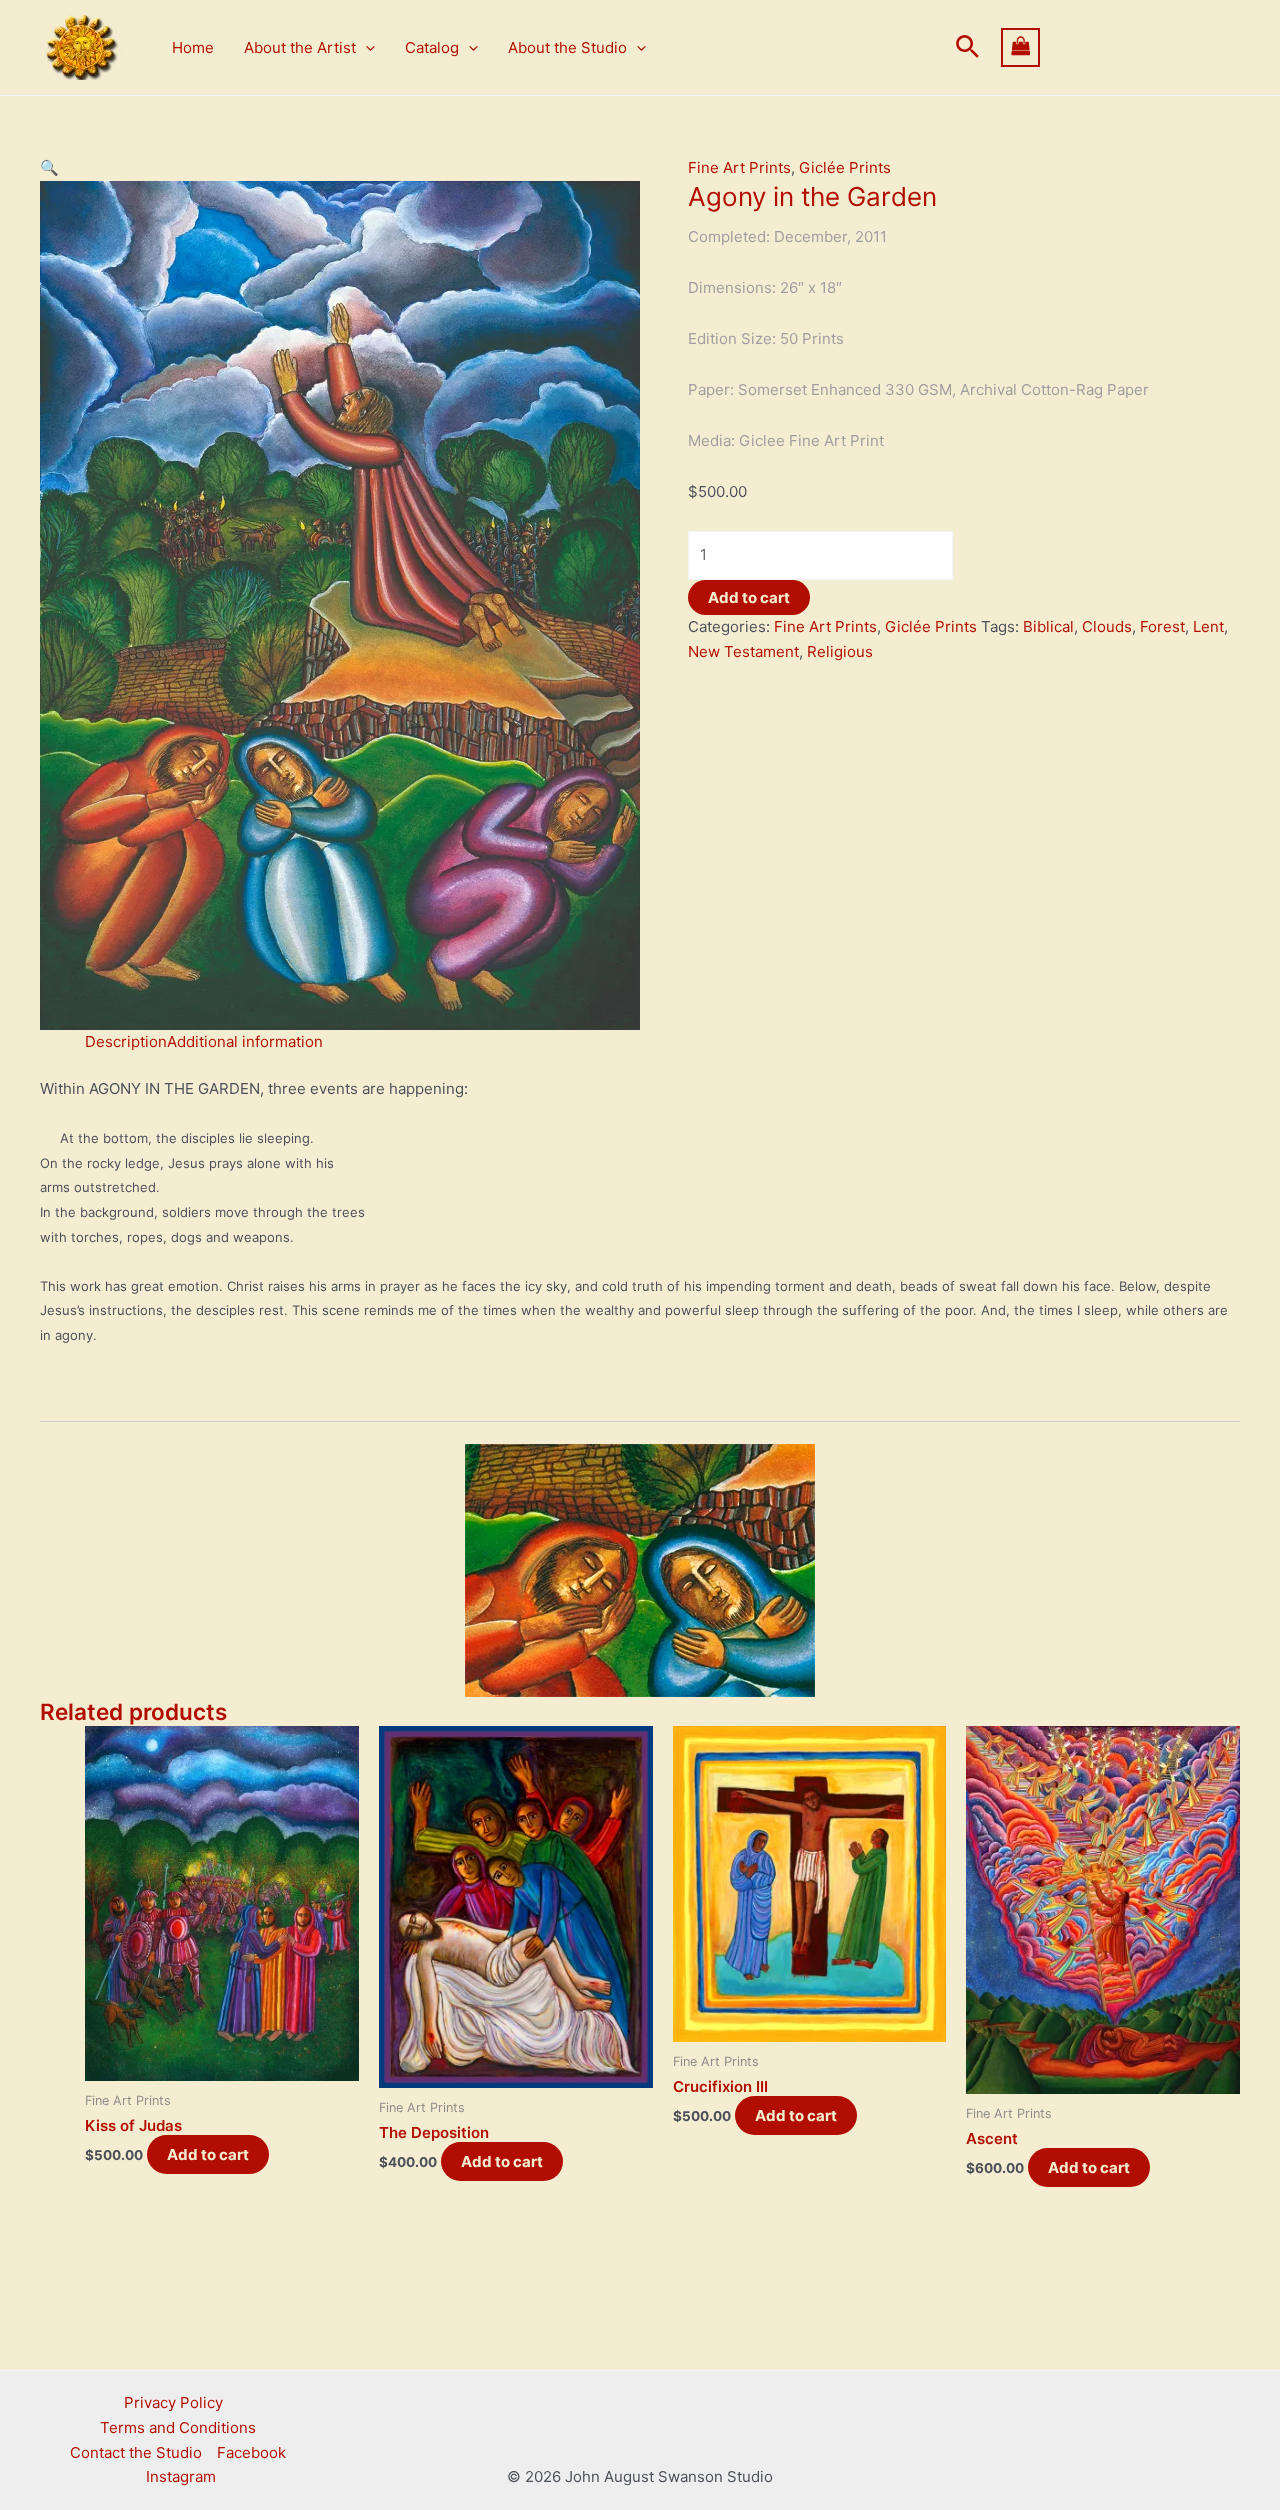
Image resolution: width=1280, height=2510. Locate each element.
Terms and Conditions (178, 2427)
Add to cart (749, 597)
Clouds (1107, 626)
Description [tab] (126, 1041)
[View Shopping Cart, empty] (1121, 47)
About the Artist (300, 47)
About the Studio (567, 47)
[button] (365, 48)
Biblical (1048, 626)
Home (193, 47)
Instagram (181, 2476)
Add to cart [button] (208, 2154)
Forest (1162, 626)
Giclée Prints (845, 167)
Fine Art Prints (739, 167)
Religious (840, 651)
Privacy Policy (173, 2402)
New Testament (743, 651)
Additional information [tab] (245, 1041)
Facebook (251, 2452)
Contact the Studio (136, 2452)
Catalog (432, 47)
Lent (1208, 626)
